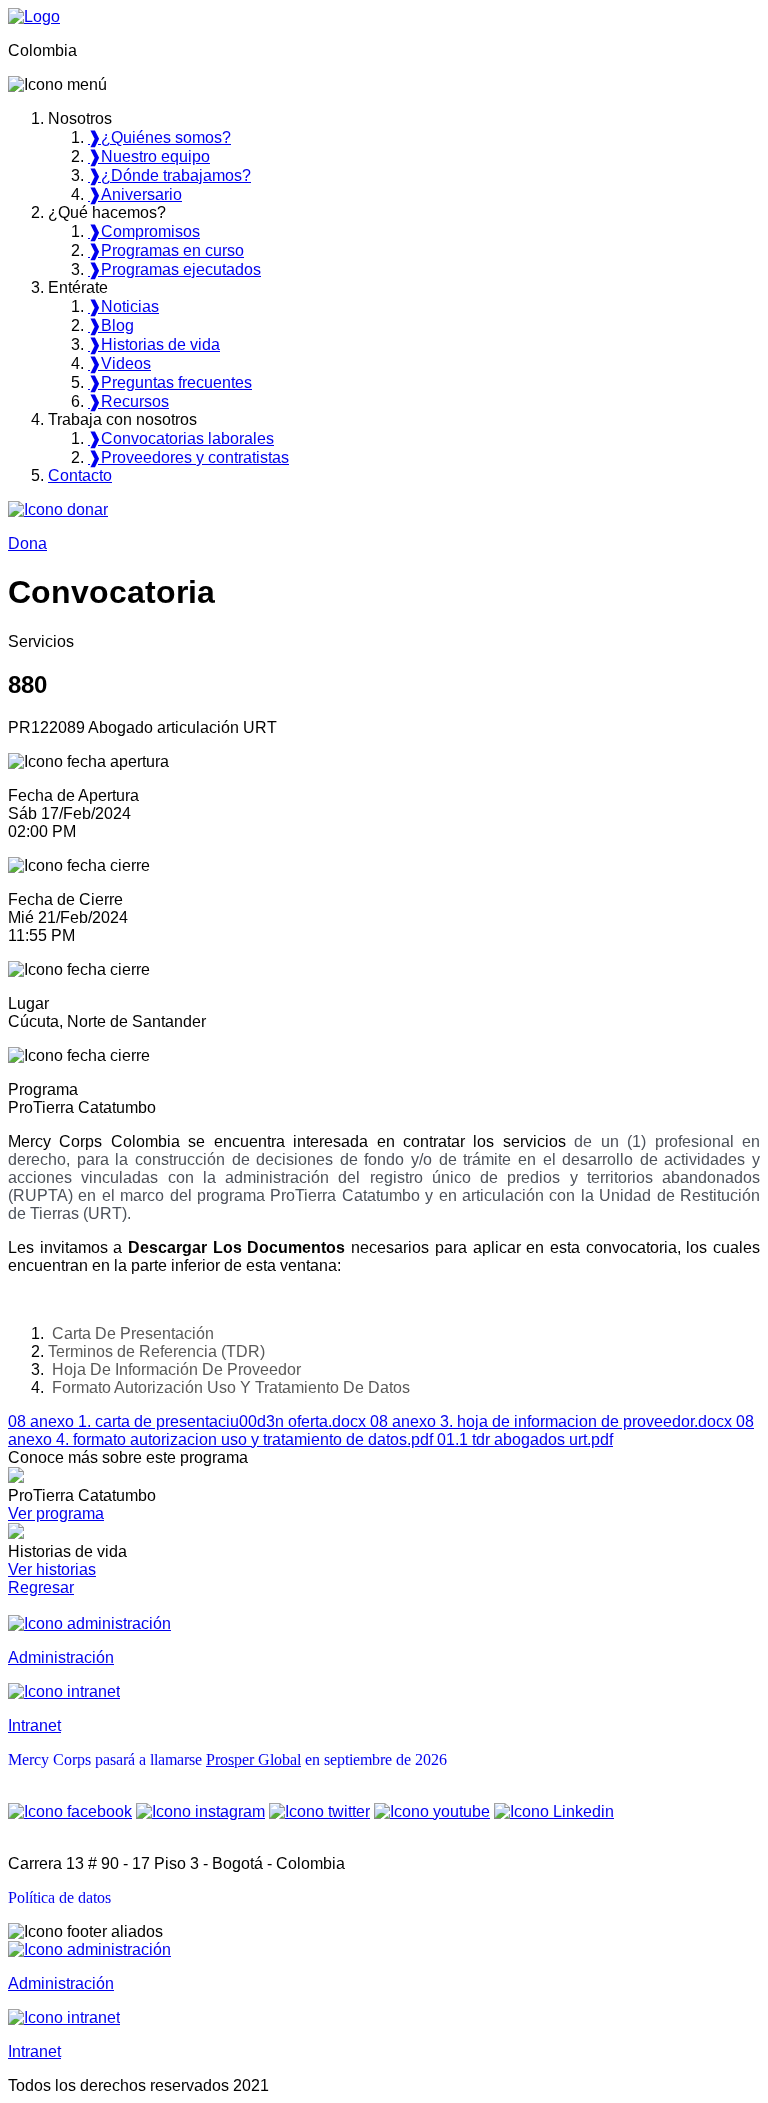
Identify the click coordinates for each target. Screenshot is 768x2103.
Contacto (80, 475)
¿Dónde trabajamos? (169, 175)
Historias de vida (154, 344)
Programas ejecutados (174, 269)
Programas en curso (166, 250)
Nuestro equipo (149, 156)
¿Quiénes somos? (159, 137)
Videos (119, 363)
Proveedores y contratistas (188, 457)
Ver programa (56, 1513)
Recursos (128, 401)
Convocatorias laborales (181, 438)
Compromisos (144, 231)
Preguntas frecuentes (170, 382)
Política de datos (59, 1897)
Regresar (41, 1587)
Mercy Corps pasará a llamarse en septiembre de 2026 (227, 1759)
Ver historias (52, 1569)
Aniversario (135, 194)
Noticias (123, 306)
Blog (111, 325)
